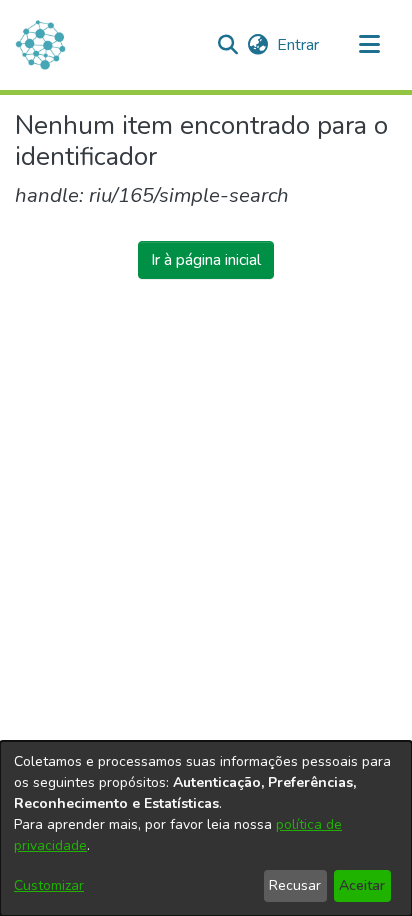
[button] (227, 45)
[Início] (40, 45)
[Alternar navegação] (369, 45)
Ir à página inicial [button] (206, 260)
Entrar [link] (299, 45)
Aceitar (362, 885)
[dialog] (206, 828)
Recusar (295, 885)
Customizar (49, 885)
